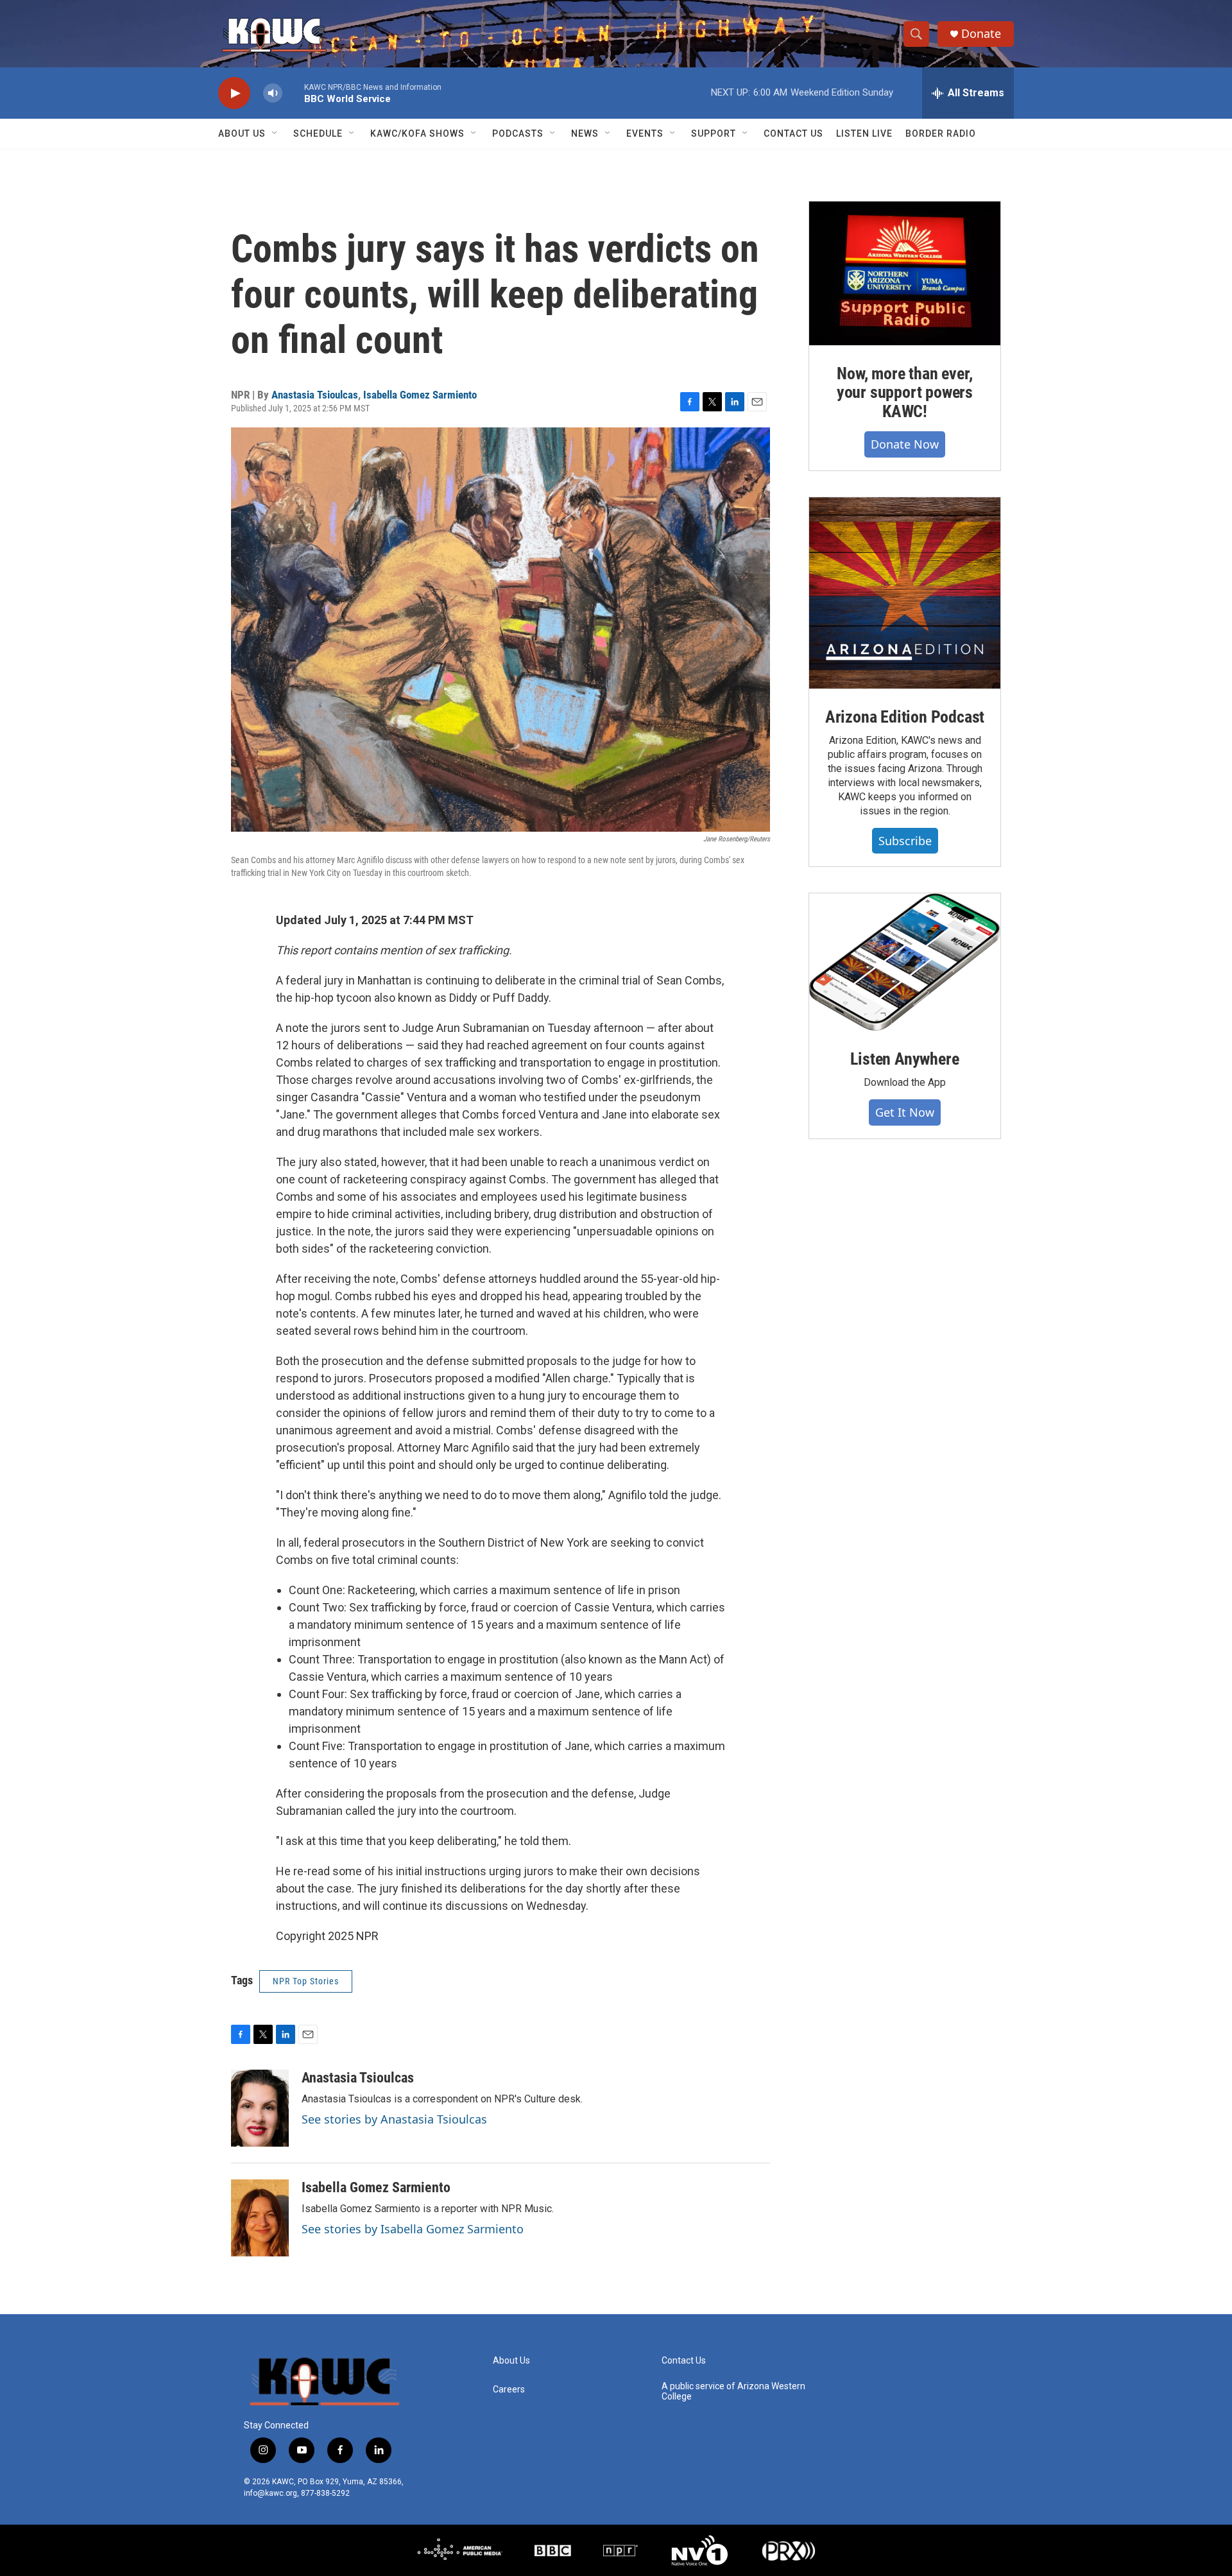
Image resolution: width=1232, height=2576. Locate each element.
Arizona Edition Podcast (905, 717)
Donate (981, 34)
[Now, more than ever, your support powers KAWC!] (905, 273)
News (585, 133)
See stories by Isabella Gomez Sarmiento (413, 2229)
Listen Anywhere (904, 1059)
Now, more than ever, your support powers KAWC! (905, 393)
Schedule (318, 133)
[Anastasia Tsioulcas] (260, 2108)
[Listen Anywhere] (905, 962)
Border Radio (941, 133)
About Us (242, 133)
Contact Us (793, 133)
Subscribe (905, 841)
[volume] (273, 93)
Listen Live (864, 133)
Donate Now (905, 444)
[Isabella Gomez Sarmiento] (260, 2218)
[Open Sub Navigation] (275, 133)
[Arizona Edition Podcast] (905, 593)
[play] (234, 93)
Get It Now (905, 1112)
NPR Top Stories (306, 1981)
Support (714, 133)
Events (645, 133)
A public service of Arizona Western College (733, 2391)
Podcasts (518, 133)
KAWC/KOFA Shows (417, 133)
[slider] (293, 93)
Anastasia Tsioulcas (315, 395)
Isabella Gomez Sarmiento (420, 395)
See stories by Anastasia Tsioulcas (394, 2119)
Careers (509, 2390)
